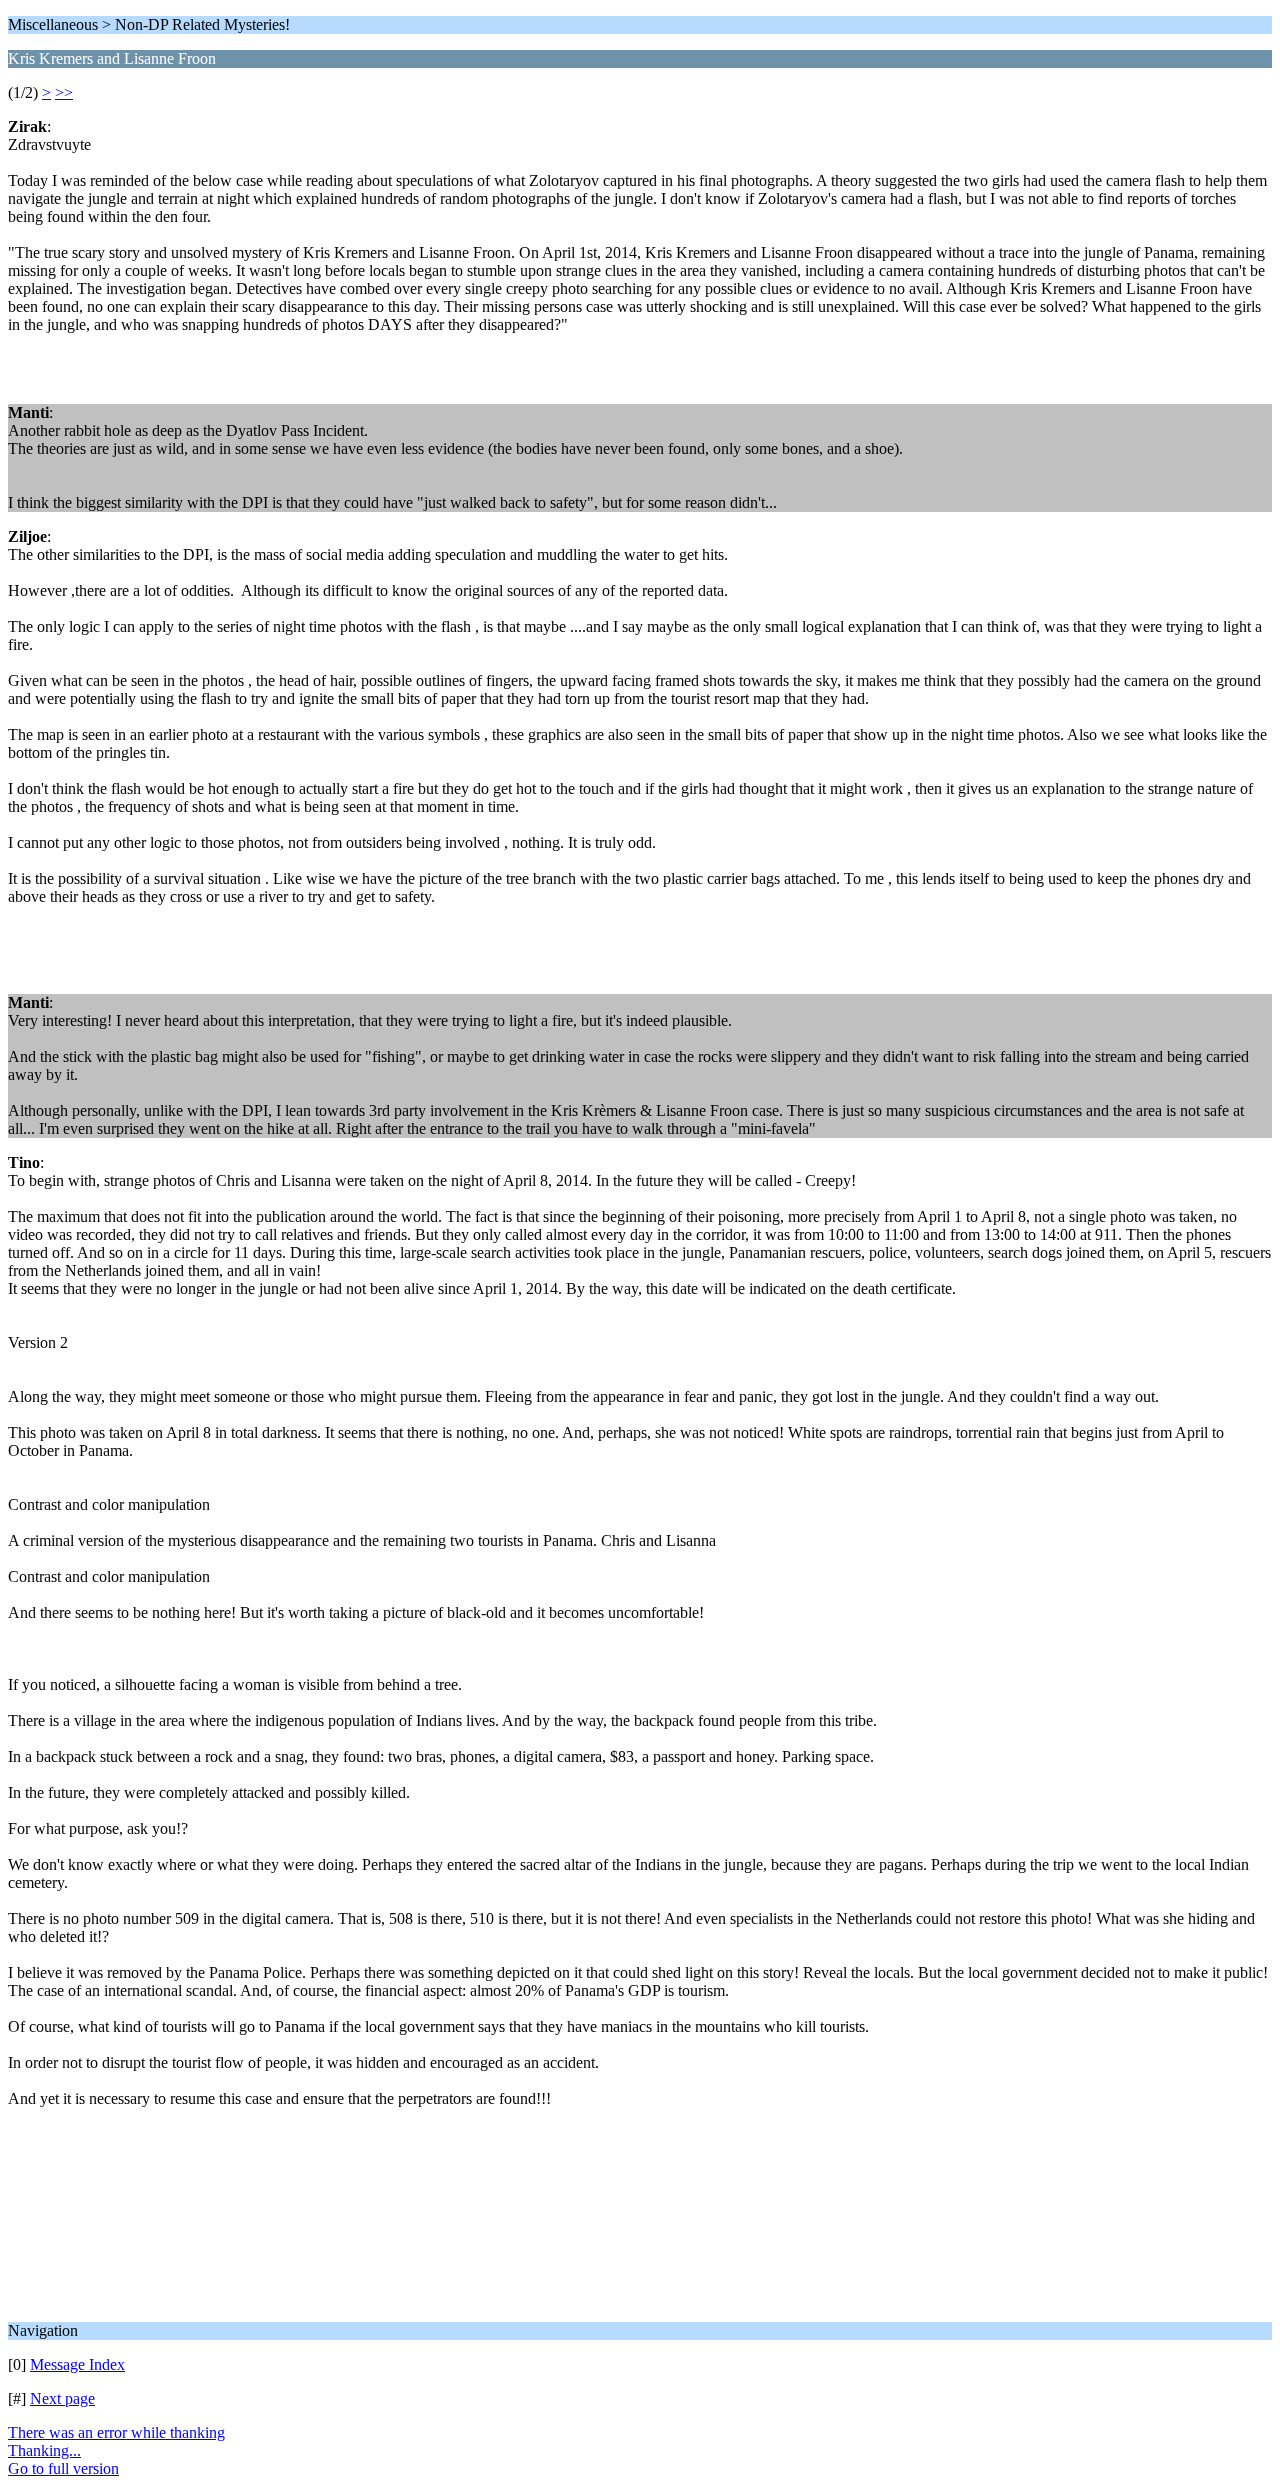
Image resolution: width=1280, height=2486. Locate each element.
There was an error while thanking (116, 2432)
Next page (62, 2398)
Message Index (77, 2364)
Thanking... (44, 2450)
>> (64, 92)
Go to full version (63, 2468)
